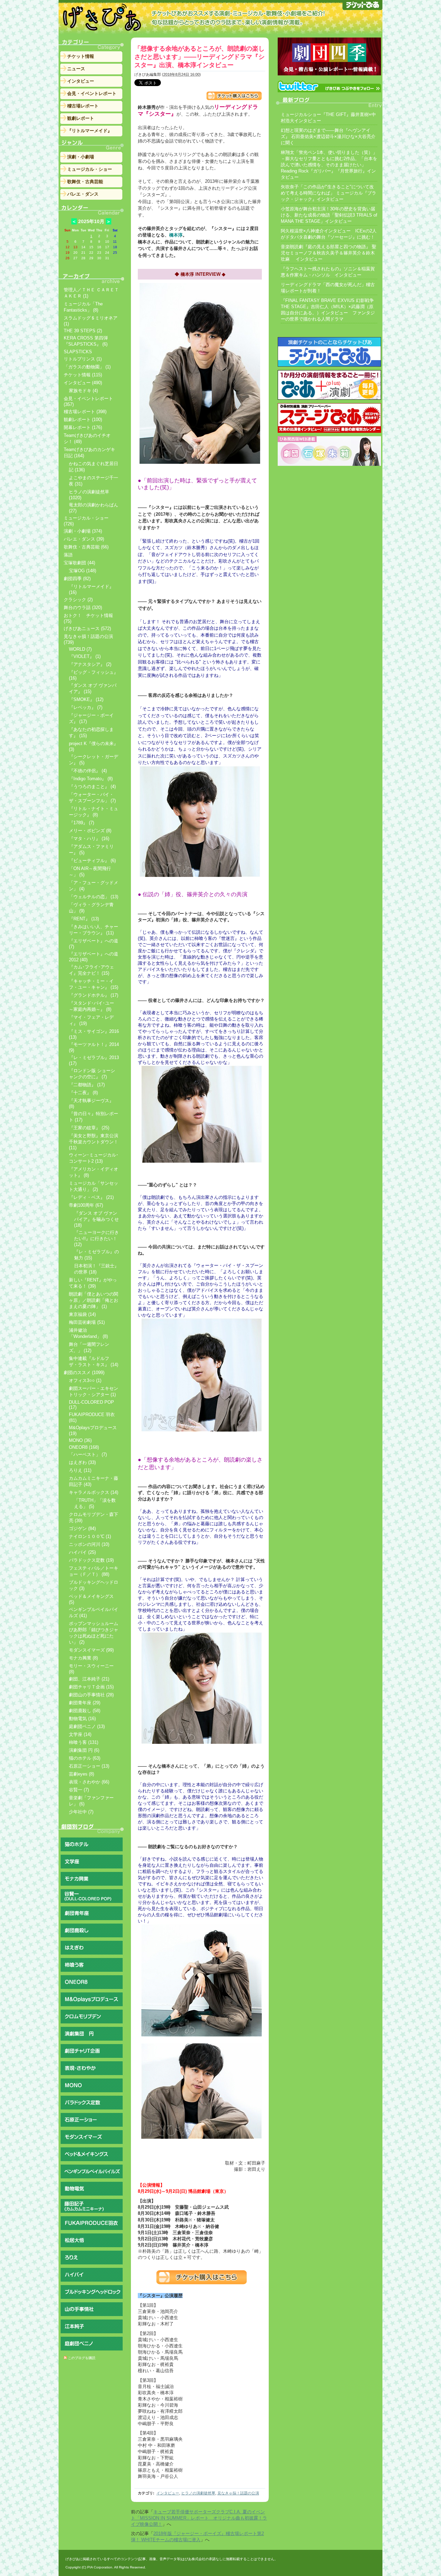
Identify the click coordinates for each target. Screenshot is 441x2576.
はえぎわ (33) (82, 1462)
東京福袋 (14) (82, 1314)
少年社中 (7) (81, 1812)
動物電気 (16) (82, 1719)
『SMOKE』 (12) (86, 699)
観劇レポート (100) (83, 420)
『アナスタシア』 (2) (90, 664)
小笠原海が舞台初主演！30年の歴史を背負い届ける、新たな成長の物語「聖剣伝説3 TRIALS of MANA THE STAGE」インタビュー (329, 215)
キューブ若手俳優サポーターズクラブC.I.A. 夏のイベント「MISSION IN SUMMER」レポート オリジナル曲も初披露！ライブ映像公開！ (199, 2518)
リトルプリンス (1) (83, 359)
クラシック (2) (78, 600)
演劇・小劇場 (81, 157)
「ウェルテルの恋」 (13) (94, 897)
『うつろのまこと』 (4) (92, 787)
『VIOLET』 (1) (85, 656)
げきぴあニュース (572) (87, 629)
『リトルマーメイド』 (90, 131)
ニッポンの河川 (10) (89, 1544)
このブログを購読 (82, 2358)
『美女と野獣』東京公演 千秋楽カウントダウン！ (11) (94, 1142)
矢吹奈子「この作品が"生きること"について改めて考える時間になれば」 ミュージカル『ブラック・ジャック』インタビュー (329, 193)
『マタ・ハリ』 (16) (89, 839)
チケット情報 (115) (83, 375)
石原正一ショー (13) (89, 1766)
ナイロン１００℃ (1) (90, 1536)
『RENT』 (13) (84, 919)
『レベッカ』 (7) (86, 707)
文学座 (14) (80, 1734)
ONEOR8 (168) (84, 1447)
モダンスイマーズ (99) (91, 1650)
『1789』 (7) (81, 823)
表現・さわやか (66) (89, 1782)
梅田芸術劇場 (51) (87, 1322)
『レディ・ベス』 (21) (91, 1197)
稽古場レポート (83, 106)
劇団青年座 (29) (85, 1703)
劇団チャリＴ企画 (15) (91, 1687)
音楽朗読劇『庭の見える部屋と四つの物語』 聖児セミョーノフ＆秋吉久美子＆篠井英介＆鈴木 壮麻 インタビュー (329, 253)
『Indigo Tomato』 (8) (91, 779)
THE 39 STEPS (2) (83, 331)
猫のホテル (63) (85, 1758)
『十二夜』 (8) (83, 1093)
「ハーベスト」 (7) (88, 1454)
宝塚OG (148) (83, 571)
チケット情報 (81, 56)
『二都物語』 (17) (87, 1085)
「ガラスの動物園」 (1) (87, 367)
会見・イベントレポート (92, 93)
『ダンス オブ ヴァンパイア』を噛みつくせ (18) (96, 1219)
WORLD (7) (80, 649)
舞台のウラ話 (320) (83, 608)
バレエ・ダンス (83, 194)
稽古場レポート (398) (85, 412)
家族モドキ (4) (83, 391)
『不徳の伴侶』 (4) (88, 771)
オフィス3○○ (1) (85, 1380)
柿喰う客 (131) (84, 1742)
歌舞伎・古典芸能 (85, 182)
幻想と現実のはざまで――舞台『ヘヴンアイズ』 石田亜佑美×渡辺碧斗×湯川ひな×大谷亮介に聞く (328, 137)
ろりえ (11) (80, 1470)
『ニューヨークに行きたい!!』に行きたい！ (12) (96, 1238)
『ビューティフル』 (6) (92, 861)
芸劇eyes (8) (81, 1774)
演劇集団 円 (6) (84, 1750)
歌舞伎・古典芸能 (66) (86, 547)
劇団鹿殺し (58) (85, 1711)
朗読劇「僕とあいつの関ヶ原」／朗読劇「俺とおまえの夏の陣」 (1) (94, 1300)
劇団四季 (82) (77, 579)
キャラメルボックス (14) (94, 1492)
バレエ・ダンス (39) (84, 539)
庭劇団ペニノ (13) (87, 1726)
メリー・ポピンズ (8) (90, 831)
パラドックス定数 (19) (91, 1560)
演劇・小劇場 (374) (83, 531)
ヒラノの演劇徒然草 (198, 2493)
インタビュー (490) (83, 383)
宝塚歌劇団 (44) (79, 563)
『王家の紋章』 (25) (89, 1128)
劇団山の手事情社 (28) (91, 1695)
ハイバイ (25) (82, 1552)
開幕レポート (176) (83, 427)
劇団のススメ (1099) (84, 1373)
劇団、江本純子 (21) (89, 1679)
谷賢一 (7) (79, 1790)
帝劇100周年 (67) (86, 1205)
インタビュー (168, 2493)
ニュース (76, 69)
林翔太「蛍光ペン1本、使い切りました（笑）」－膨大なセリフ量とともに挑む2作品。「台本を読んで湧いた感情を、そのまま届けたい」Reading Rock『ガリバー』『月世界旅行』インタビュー (329, 165)
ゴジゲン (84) (82, 1528)
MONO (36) (80, 1440)
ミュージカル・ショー (90, 169)
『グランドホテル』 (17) (94, 995)
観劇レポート (81, 118)
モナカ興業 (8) (83, 1658)
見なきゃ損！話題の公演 (238, 2493)
